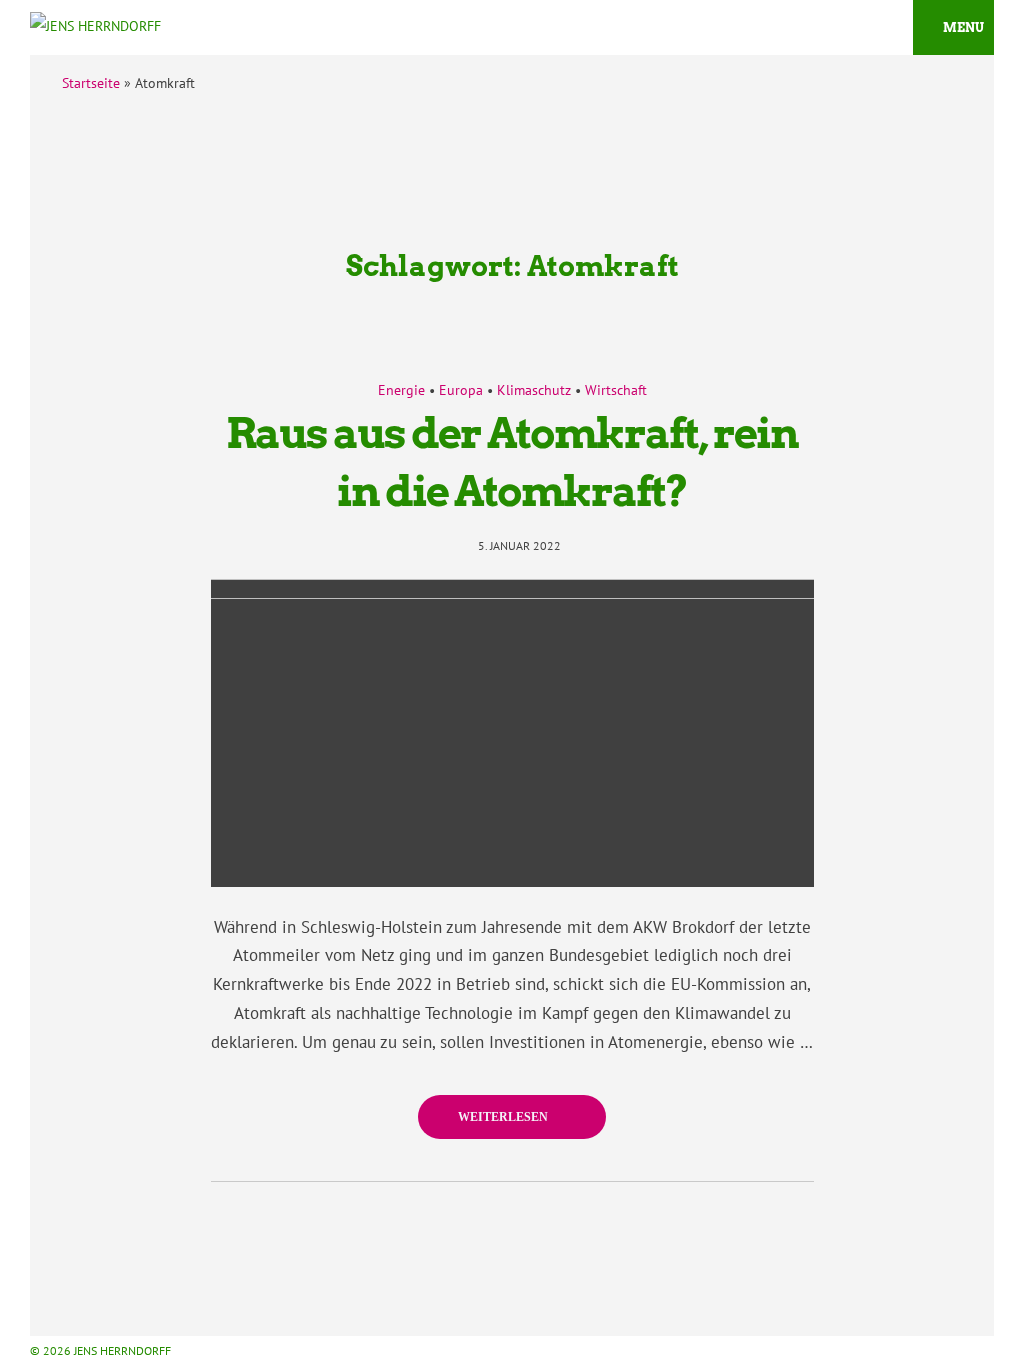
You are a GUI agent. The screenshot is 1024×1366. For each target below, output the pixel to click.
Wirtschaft (616, 390)
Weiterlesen (504, 1117)
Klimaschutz (534, 390)
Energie (401, 390)
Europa (461, 390)
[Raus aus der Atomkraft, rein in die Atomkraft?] (512, 733)
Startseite (91, 83)
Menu (963, 27)
